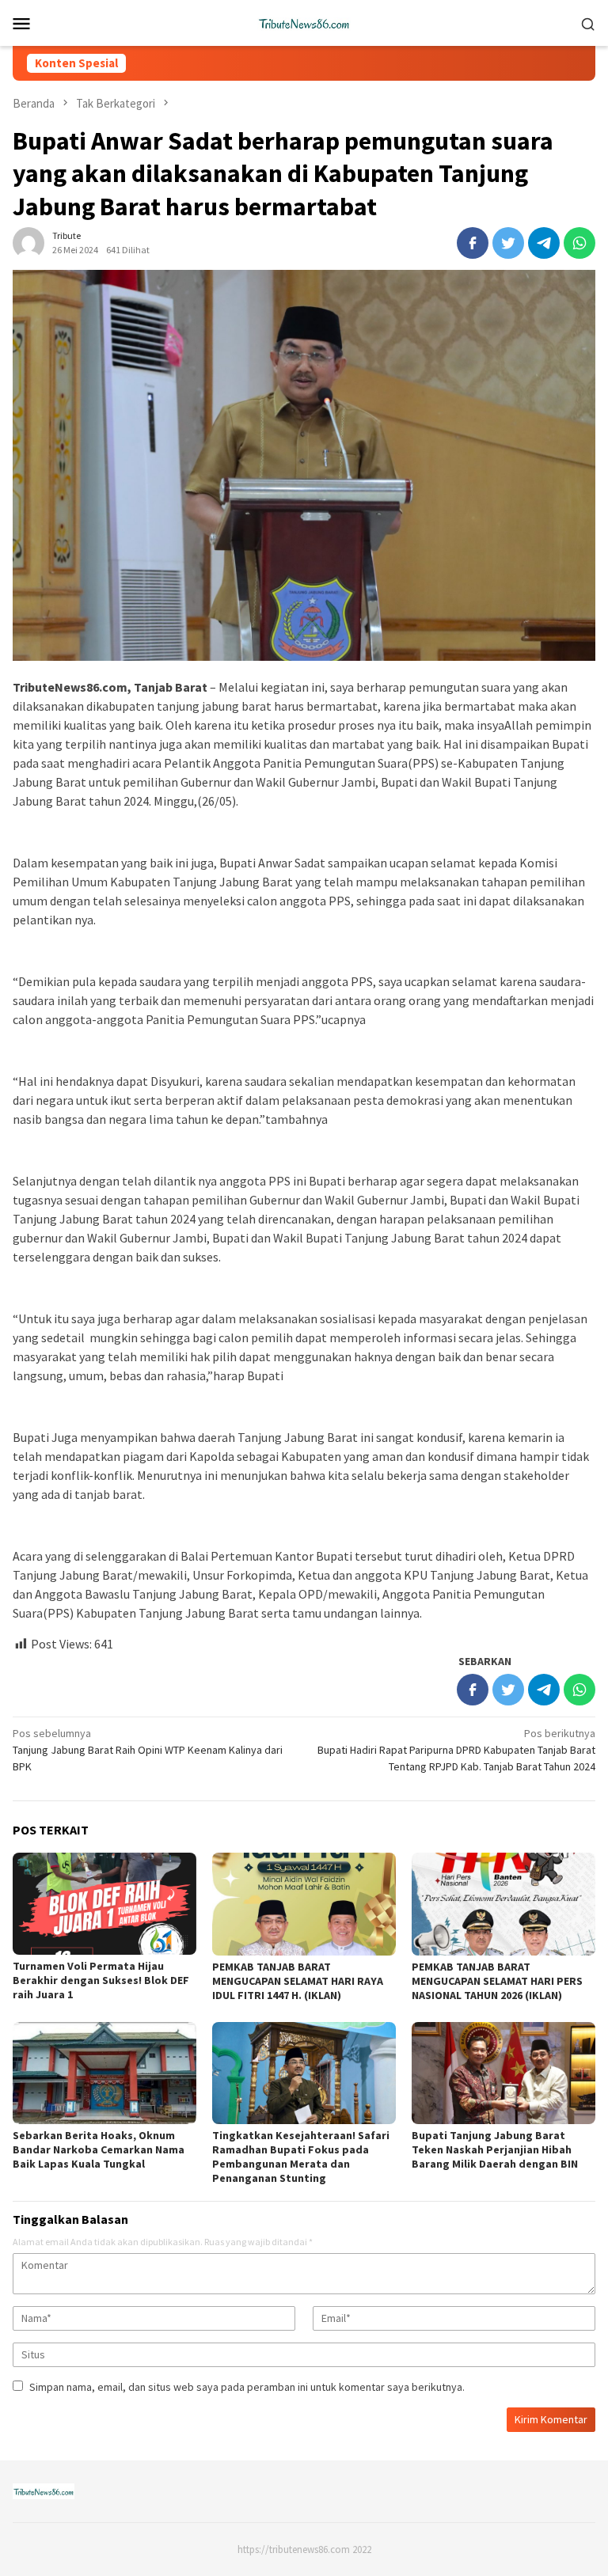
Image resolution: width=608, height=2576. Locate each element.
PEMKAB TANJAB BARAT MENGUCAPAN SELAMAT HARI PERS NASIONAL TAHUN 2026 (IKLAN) (497, 1981)
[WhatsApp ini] (579, 243)
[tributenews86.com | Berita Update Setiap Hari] (304, 21)
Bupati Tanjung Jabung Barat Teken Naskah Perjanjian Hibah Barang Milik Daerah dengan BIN (495, 2149)
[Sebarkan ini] (473, 243)
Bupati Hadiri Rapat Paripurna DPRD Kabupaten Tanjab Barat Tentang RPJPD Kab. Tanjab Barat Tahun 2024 (456, 1750)
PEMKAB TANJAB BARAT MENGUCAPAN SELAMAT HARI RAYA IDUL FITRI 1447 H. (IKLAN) (298, 1981)
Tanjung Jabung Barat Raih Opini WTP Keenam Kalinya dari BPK (148, 1750)
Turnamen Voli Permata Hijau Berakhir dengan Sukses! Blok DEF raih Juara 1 (101, 1980)
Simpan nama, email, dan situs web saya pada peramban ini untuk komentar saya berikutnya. (247, 2387)
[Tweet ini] (508, 243)
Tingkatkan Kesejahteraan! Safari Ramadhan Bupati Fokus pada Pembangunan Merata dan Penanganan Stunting (301, 2157)
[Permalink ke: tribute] (28, 242)
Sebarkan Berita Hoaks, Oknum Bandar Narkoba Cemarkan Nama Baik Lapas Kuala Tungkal (99, 2149)
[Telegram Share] (544, 243)
